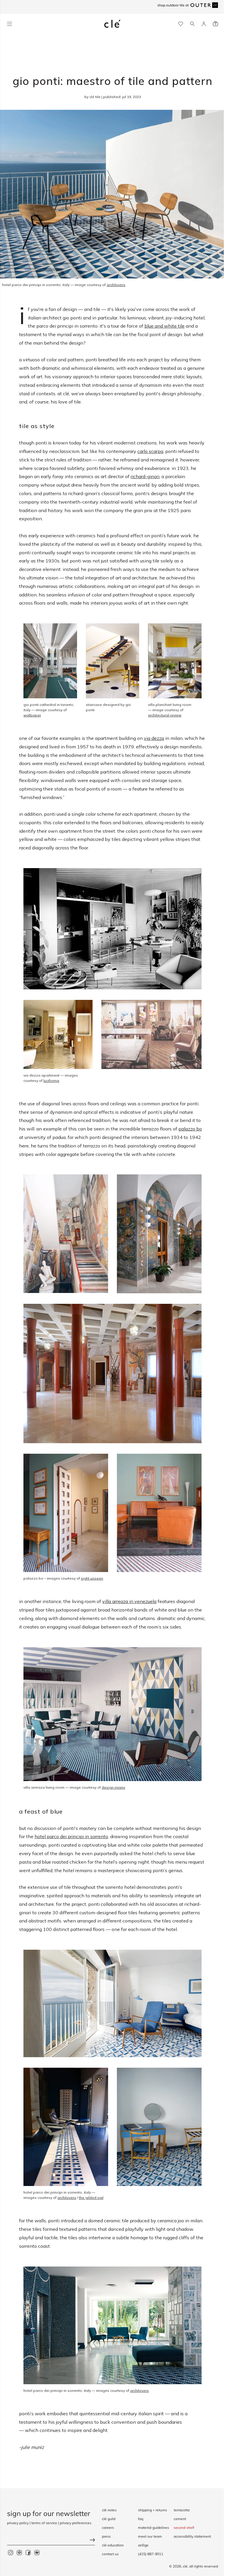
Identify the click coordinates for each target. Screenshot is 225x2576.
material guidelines (154, 2528)
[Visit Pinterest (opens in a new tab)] (19, 2553)
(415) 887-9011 (151, 2554)
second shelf (184, 2528)
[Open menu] (10, 24)
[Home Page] (112, 24)
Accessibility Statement (192, 2536)
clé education (113, 2545)
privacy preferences (76, 2523)
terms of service (44, 2523)
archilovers (139, 2391)
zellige (143, 2545)
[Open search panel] (192, 24)
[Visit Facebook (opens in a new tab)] (28, 2553)
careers (108, 2528)
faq (141, 2519)
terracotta (182, 2510)
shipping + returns (152, 2510)
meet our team (150, 2536)
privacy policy (18, 2523)
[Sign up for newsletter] (51, 2541)
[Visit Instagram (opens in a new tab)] (11, 2553)
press (106, 2536)
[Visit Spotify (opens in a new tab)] (37, 2553)
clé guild (109, 2519)
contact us (110, 2554)
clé (185, 2566)
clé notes (109, 2510)
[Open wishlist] (181, 24)
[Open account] (204, 24)
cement (180, 2519)
